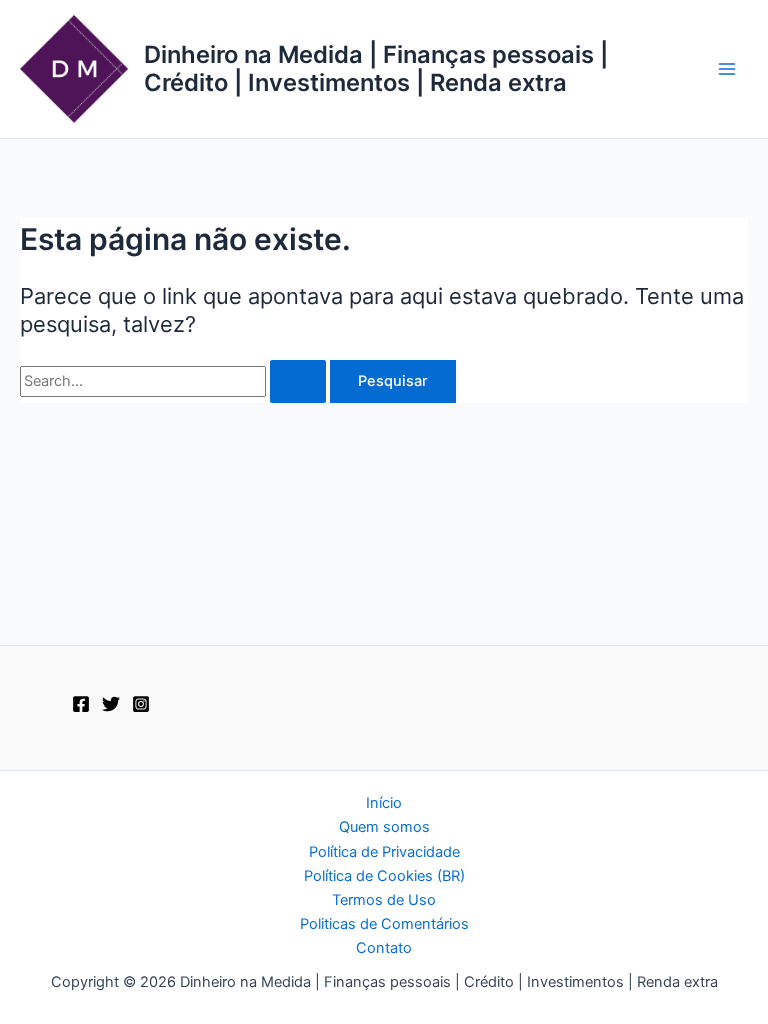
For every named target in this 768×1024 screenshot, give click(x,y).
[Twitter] (111, 704)
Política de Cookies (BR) (384, 876)
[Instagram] (141, 704)
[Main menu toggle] (727, 69)
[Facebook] (81, 704)
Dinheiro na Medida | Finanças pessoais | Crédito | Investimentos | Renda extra (376, 68)
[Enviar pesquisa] (298, 381)
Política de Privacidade (384, 852)
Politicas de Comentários (384, 924)
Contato (384, 948)
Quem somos (384, 827)
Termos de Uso (384, 900)
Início (384, 803)
